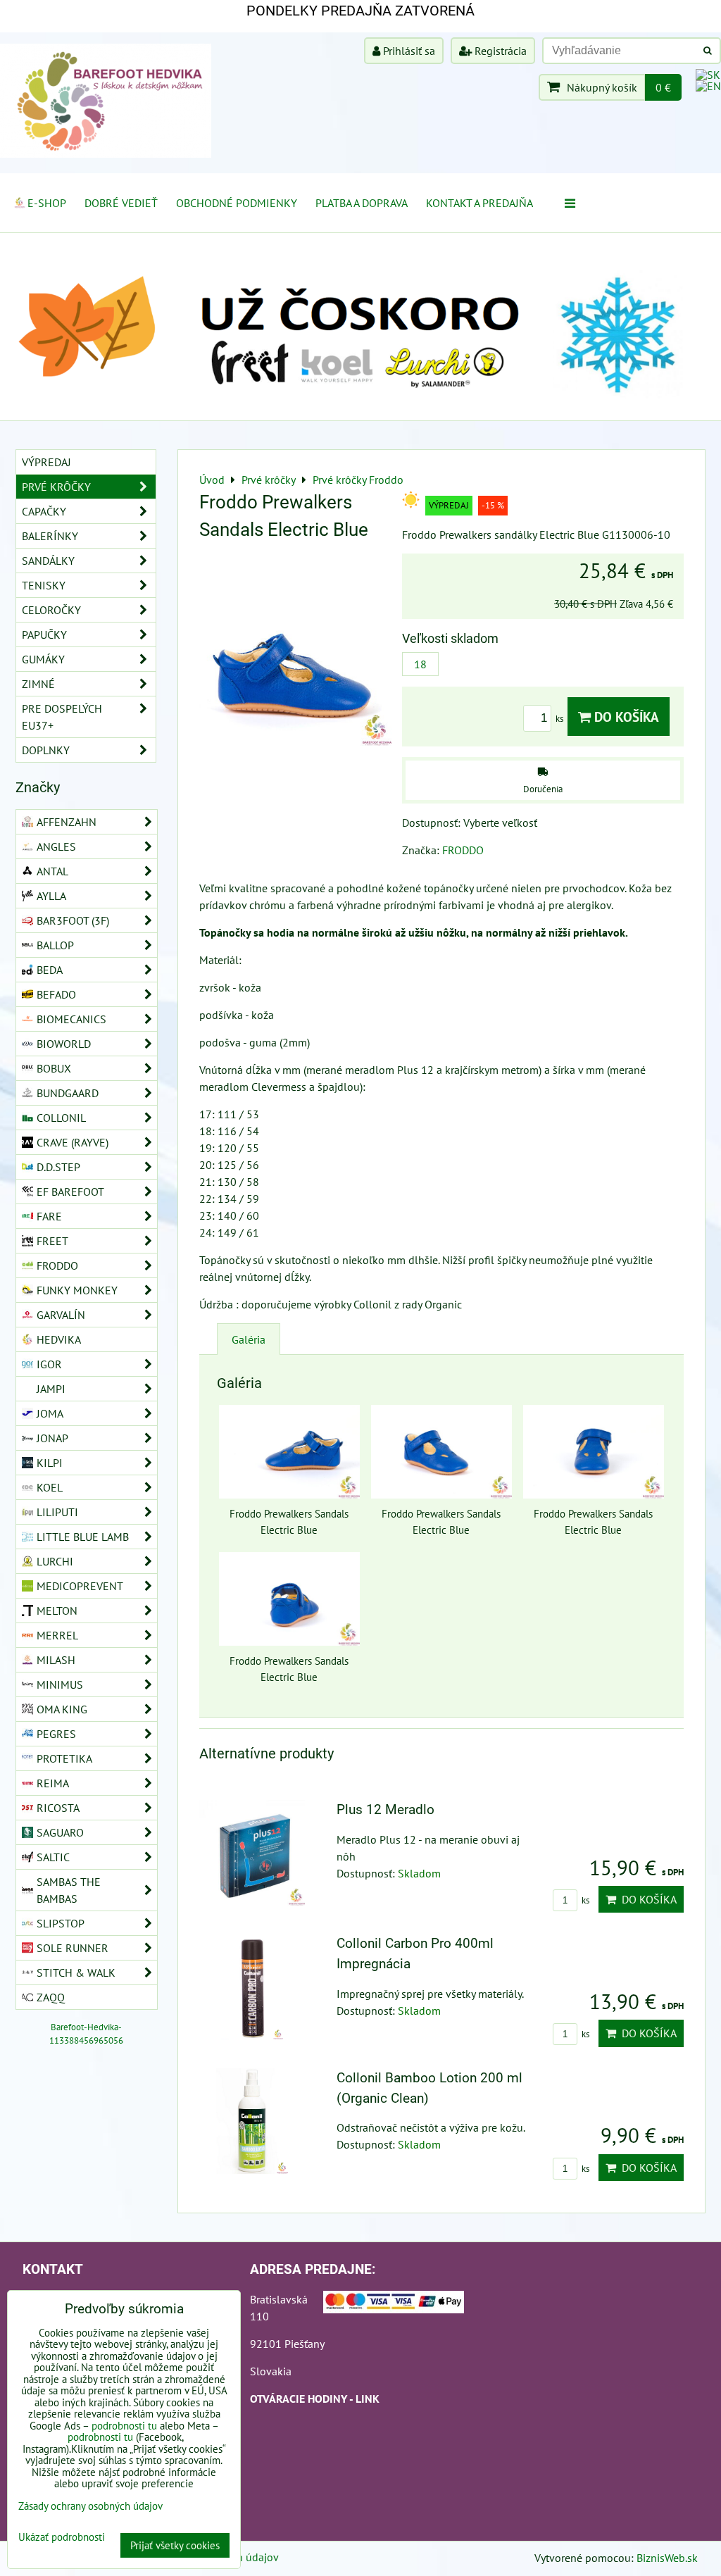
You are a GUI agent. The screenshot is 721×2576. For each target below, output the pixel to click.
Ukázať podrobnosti (62, 2538)
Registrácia (499, 51)
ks (560, 719)
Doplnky (46, 750)
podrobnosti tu (124, 2426)
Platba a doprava (362, 203)
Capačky (44, 511)
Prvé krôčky (56, 487)
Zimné (38, 684)
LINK (368, 2399)
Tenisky (44, 585)
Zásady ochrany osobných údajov (90, 2506)
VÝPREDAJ (46, 462)
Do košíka (625, 717)
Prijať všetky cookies (175, 2545)
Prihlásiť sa (408, 51)
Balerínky (50, 536)
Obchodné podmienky (237, 203)
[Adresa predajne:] (394, 2304)
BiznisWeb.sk (667, 2558)
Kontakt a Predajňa (479, 203)
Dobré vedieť (121, 203)
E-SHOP (47, 203)
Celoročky (51, 610)
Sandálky (48, 561)
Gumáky (43, 659)
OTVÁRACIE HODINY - (303, 2399)
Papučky (44, 634)
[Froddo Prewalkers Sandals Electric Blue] (295, 652)
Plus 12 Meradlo (385, 1809)
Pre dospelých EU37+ (62, 717)
